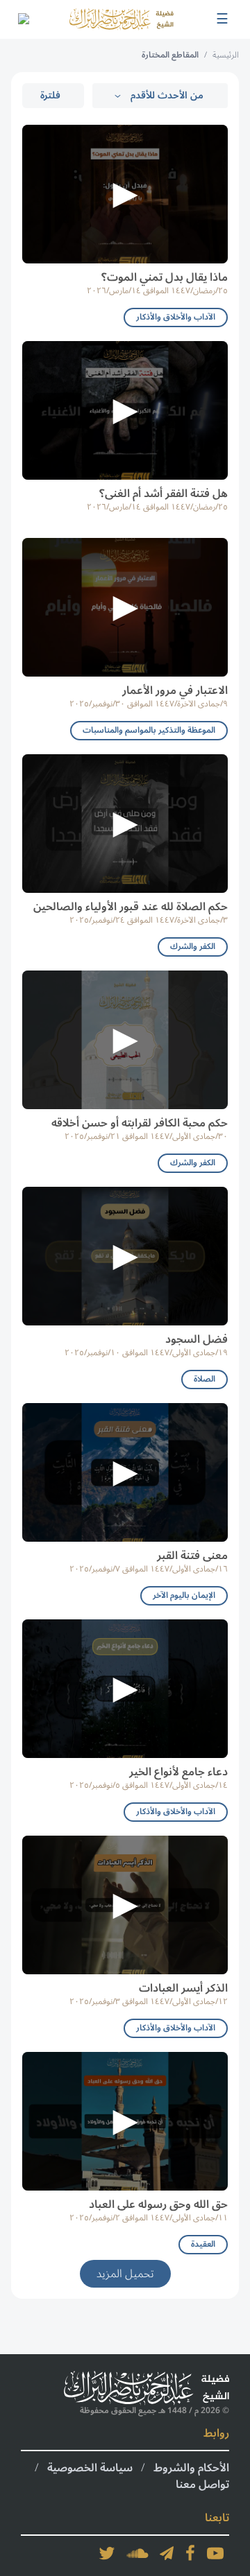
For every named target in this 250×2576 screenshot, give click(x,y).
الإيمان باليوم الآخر (184, 1595)
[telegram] (167, 2553)
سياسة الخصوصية (90, 2468)
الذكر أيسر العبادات (183, 1988)
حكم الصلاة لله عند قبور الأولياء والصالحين (131, 907)
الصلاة (205, 1379)
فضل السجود (197, 1339)
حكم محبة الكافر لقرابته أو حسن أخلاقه (140, 1123)
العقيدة (203, 2244)
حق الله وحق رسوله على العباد (158, 2204)
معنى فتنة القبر (192, 1556)
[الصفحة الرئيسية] (122, 19)
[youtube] (215, 2553)
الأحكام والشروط (191, 2468)
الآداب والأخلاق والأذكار (176, 317)
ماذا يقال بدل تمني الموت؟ (165, 277)
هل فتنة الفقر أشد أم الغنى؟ (164, 494)
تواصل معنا (202, 2484)
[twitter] (107, 2553)
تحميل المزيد (125, 2274)
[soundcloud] (137, 2553)
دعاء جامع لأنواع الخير (178, 1772)
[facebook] (190, 2553)
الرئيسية (226, 55)
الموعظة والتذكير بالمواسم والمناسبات (149, 730)
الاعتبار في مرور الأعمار (175, 690)
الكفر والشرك (193, 947)
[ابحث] (23, 19)
